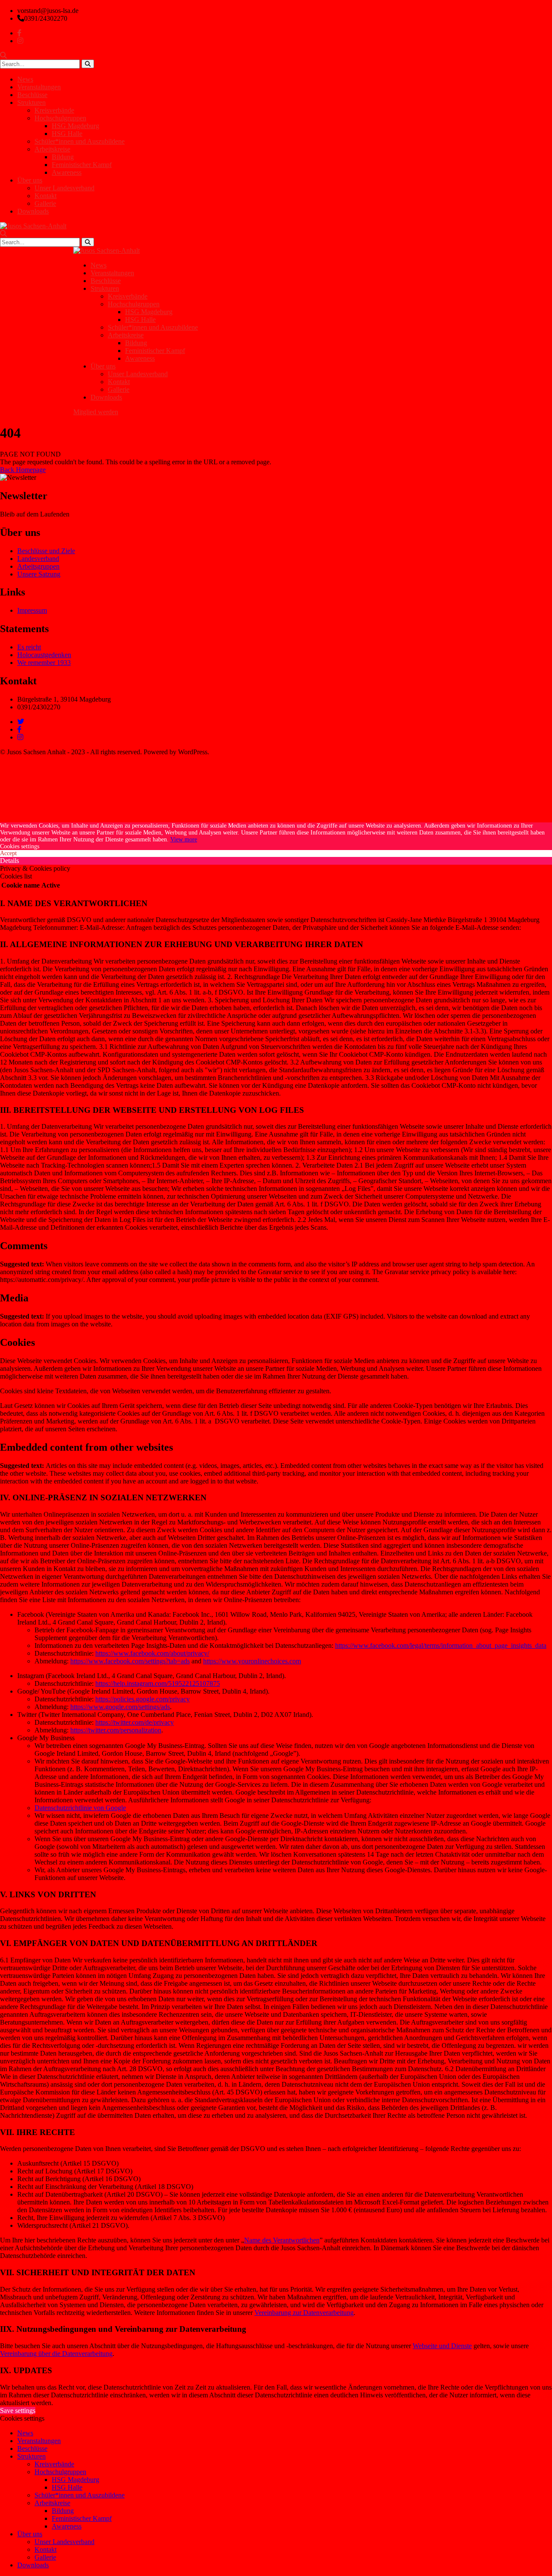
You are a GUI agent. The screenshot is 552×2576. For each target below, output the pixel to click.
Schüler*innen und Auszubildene (80, 141)
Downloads (33, 211)
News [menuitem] (25, 2433)
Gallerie (45, 203)
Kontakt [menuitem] (45, 2549)
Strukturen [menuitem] (31, 2456)
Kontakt (45, 196)
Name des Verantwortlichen (282, 2240)
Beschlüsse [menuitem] (32, 2448)
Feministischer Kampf (82, 165)
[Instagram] (20, 737)
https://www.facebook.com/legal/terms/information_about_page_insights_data (441, 1645)
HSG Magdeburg (75, 126)
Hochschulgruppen (60, 118)
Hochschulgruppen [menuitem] (60, 2472)
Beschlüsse (32, 95)
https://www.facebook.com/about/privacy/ (152, 1653)
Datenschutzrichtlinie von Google (80, 1808)
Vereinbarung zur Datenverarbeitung (304, 2313)
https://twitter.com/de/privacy (135, 1722)
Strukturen (31, 102)
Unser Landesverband (64, 188)
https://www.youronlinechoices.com (252, 1661)
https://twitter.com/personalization (116, 1730)
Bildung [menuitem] (63, 2511)
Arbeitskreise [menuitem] (52, 2503)
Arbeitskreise (52, 149)
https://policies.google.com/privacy (143, 1699)
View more (184, 839)
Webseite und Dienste (442, 2346)
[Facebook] (19, 729)
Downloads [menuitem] (33, 2565)
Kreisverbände (54, 110)
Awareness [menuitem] (67, 2526)
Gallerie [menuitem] (45, 2557)
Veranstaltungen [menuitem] (39, 2441)
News (25, 79)
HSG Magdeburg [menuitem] (75, 2480)
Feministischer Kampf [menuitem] (82, 2518)
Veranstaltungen (39, 87)
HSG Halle (67, 134)
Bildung (63, 157)
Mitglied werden (96, 412)
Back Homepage (23, 470)
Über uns (30, 180)
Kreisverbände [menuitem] (54, 2464)
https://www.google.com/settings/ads (120, 1707)
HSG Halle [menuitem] (67, 2487)
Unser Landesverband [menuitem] (64, 2542)
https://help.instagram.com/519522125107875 (158, 1683)
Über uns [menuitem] (30, 2534)
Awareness (67, 172)
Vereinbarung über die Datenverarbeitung (56, 2354)
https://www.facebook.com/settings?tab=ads (130, 1661)
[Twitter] (21, 722)
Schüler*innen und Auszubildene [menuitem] (80, 2495)
